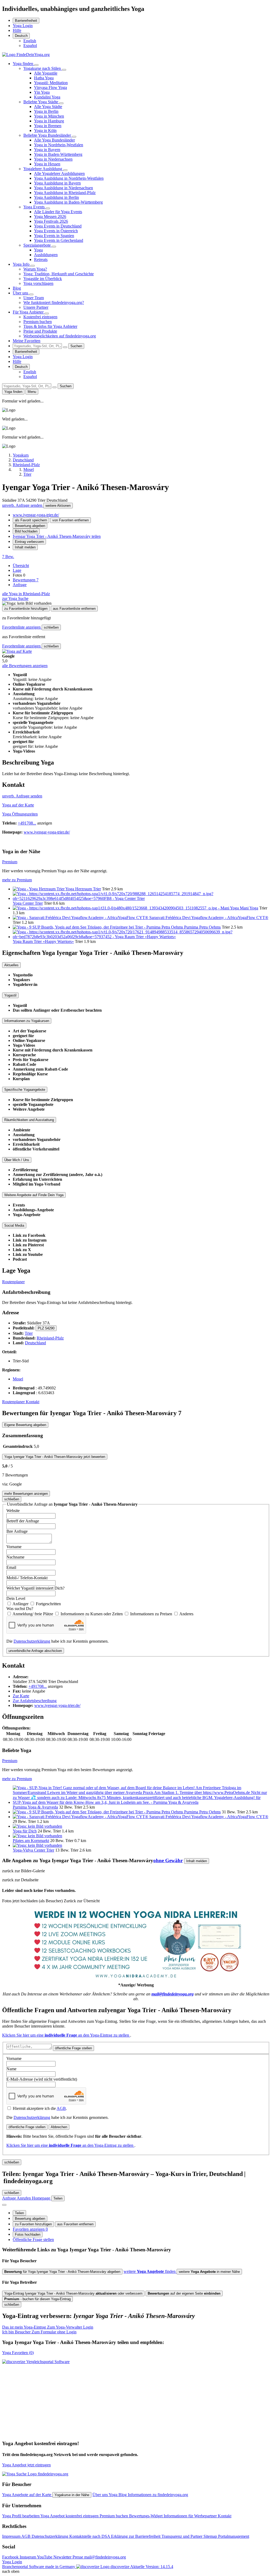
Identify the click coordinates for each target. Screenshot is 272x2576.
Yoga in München (49, 116)
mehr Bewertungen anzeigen (26, 1494)
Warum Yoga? (35, 269)
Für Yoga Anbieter (29, 312)
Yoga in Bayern (47, 150)
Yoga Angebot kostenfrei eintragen (70, 2516)
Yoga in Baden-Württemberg (58, 154)
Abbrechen (59, 2127)
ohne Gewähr (168, 1860)
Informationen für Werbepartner (191, 2516)
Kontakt (33, 1402)
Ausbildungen (46, 255)
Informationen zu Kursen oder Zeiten (92, 1614)
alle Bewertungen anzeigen (25, 666)
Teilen (19, 2213)
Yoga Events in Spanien (54, 236)
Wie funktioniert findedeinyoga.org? (54, 302)
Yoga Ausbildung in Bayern (57, 183)
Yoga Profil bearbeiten (21, 2516)
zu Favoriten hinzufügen (33, 2224)
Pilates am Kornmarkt (31, 1841)
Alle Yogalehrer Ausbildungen (59, 173)
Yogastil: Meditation (51, 83)
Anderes (186, 1614)
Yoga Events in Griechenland (59, 240)
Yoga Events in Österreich (56, 231)
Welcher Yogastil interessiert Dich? (35, 1588)
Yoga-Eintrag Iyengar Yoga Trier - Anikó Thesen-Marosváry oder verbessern (73, 2293)
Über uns (21, 293)
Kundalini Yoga (47, 97)
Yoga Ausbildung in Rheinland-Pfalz (65, 193)
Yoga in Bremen (48, 126)
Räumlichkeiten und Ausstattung (29, 1120)
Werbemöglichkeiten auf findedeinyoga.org (60, 336)
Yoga (38, 250)
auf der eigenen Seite (184, 2293)
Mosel (18, 1379)
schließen (51, 627)
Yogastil (10, 995)
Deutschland (35, 1343)
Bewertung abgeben (30, 526)
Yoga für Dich (25, 1831)
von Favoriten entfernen (71, 520)
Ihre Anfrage (17, 1531)
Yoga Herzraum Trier (83, 889)
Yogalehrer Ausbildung (43, 169)
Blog (17, 288)
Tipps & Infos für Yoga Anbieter (50, 326)
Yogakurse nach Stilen (43, 68)
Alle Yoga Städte (48, 107)
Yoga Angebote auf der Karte (27, 2495)
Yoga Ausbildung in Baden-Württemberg (68, 202)
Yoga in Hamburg (49, 121)
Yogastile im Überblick (43, 279)
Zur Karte (21, 1696)
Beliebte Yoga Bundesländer (48, 135)
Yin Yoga (42, 92)
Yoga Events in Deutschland (58, 226)
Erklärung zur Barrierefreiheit (136, 2536)
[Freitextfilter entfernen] (65, 347)
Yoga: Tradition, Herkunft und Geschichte (59, 274)
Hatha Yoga (44, 78)
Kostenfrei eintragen (40, 317)
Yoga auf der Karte (18, 805)
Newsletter (63, 2557)
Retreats (41, 259)
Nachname (15, 1557)
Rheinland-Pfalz (50, 1338)
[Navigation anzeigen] (4, 2205)
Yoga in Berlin (46, 111)
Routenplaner (13, 1282)
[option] (30, 41)
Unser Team (34, 298)
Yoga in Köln (45, 130)
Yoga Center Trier (28, 903)
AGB (61, 2108)
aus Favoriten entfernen (75, 2224)
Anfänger (21, 1604)
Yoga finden (24, 64)
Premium (10, 862)
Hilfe (17, 30)
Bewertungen (26, 580)
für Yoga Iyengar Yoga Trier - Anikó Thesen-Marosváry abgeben (62, 2272)
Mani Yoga (249, 908)
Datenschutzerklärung (32, 1641)
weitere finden (150, 2271)
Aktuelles (11, 965)
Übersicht (21, 566)
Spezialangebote (38, 245)
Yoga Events (35, 207)
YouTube (45, 2557)
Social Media (14, 1225)
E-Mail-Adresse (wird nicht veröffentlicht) (42, 2079)
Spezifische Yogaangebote (25, 1090)
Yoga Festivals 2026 (51, 221)
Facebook (11, 2557)
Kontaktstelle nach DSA (90, 2536)
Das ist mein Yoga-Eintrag (48, 2327)
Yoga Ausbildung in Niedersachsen (63, 188)
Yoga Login (23, 26)
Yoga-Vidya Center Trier (33, 1850)
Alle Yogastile (46, 73)
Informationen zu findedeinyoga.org (158, 2495)
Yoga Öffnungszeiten (20, 814)
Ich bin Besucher (39, 2332)
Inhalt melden (25, 547)
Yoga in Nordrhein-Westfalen (59, 145)
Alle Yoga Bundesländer (54, 140)
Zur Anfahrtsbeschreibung (35, 1701)
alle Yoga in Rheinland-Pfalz (26, 594)
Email (11, 1567)
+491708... (27, 823)
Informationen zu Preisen (152, 1614)
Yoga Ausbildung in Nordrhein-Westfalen (69, 178)
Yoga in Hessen (47, 164)
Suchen (76, 346)
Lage (17, 570)
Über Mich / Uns (17, 1160)
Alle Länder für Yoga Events (58, 212)
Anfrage (20, 585)
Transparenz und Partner (182, 2536)
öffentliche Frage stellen (73, 2048)
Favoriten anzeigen (30, 2229)
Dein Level (16, 1598)
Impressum (12, 2536)
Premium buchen (38, 322)
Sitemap (211, 2536)
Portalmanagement (234, 2536)
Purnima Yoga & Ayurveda (35, 1807)
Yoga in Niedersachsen (53, 159)
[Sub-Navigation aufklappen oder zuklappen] (36, 65)
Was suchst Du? (20, 1609)
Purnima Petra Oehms (202, 927)
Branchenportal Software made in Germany (66, 2567)
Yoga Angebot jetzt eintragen (26, 2465)
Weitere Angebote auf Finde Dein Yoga (34, 1195)
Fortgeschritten (48, 1604)
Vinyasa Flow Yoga (50, 87)
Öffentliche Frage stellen (33, 2240)
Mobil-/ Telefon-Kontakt (27, 1578)
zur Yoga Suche (15, 598)
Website (13, 1511)
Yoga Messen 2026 (50, 216)
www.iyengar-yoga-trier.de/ (36, 515)
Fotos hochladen (28, 2234)
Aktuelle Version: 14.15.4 (152, 2567)
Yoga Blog (118, 2495)
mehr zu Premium (17, 880)
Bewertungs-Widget (146, 2516)
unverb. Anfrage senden (23, 505)
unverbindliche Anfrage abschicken (35, 1651)
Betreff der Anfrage (23, 1521)
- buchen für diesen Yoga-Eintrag (37, 2299)
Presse (78, 2557)
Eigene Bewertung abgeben (25, 1425)
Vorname (14, 1547)
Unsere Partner (36, 307)
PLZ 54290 (46, 1328)
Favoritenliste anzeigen (22, 627)
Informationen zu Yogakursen (27, 1021)
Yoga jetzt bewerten (55, 1457)
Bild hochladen (26, 531)
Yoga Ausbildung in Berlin (56, 197)
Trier (29, 1333)
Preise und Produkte (40, 331)
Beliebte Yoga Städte (41, 102)
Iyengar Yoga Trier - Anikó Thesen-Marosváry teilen (57, 536)
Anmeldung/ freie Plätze (33, 1614)
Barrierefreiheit (26, 21)
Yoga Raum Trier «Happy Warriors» (43, 941)
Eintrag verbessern (29, 542)
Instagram (28, 2557)
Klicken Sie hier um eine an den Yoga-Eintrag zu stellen (66, 2035)
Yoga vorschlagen (38, 283)
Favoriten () (18, 2353)
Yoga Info (22, 264)
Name (11, 2069)
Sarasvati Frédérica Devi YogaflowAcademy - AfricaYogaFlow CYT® (209, 918)
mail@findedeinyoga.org (105, 2557)
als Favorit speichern (31, 520)
